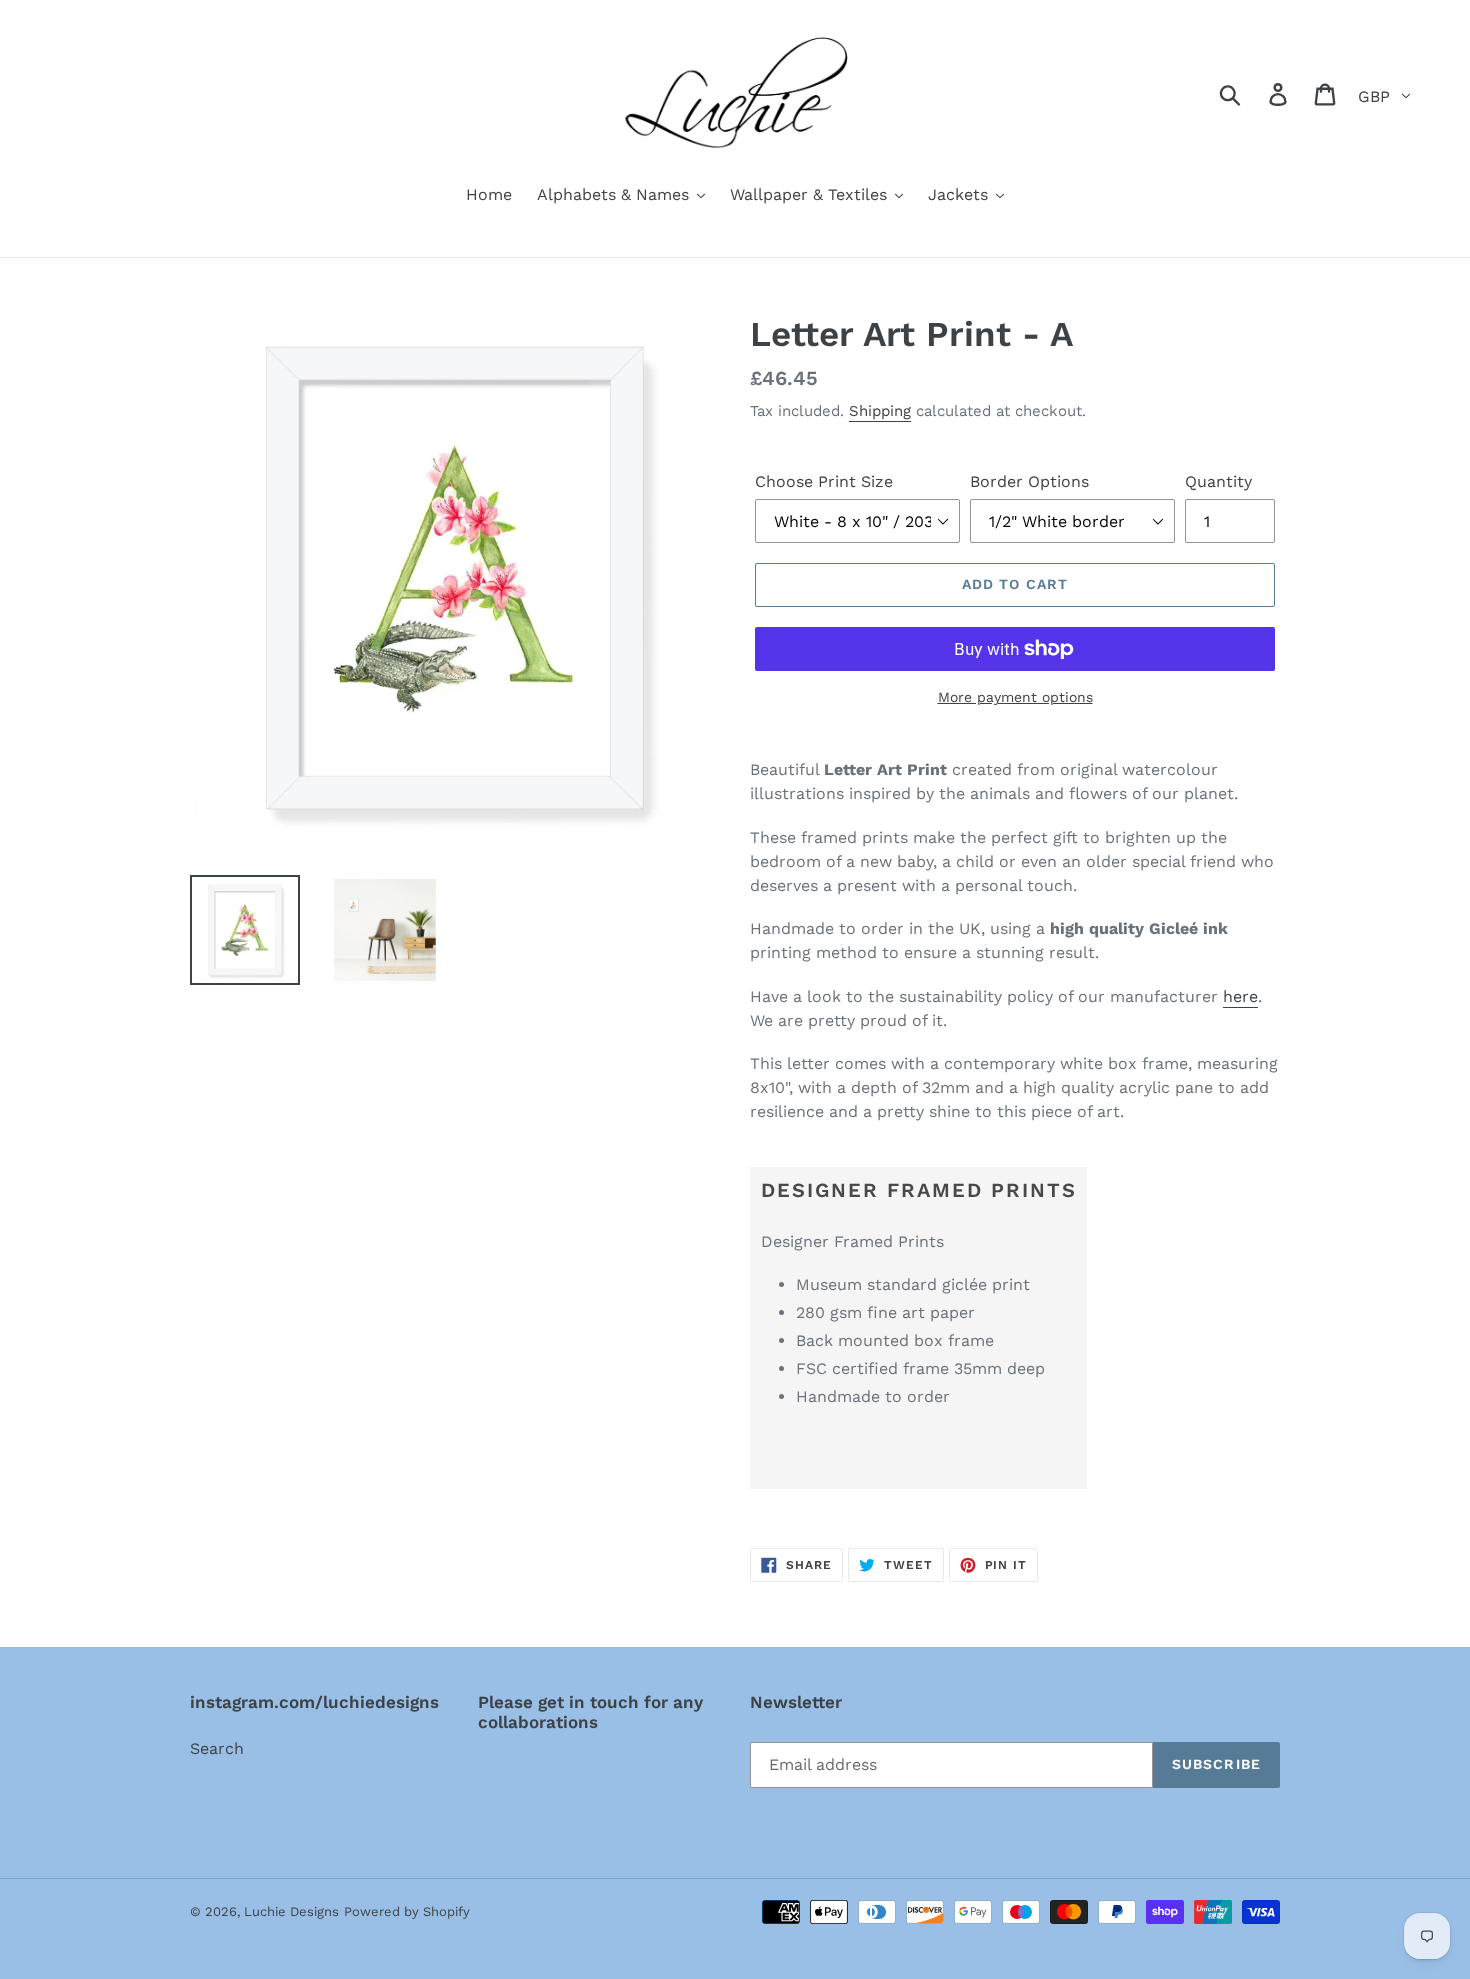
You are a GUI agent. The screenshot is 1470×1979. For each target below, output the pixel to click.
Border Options (1029, 481)
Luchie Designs (291, 1911)
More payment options (1015, 697)
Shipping (880, 411)
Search (217, 1748)
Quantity (1218, 481)
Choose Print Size (824, 481)
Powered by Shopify (407, 1911)
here (1240, 996)
